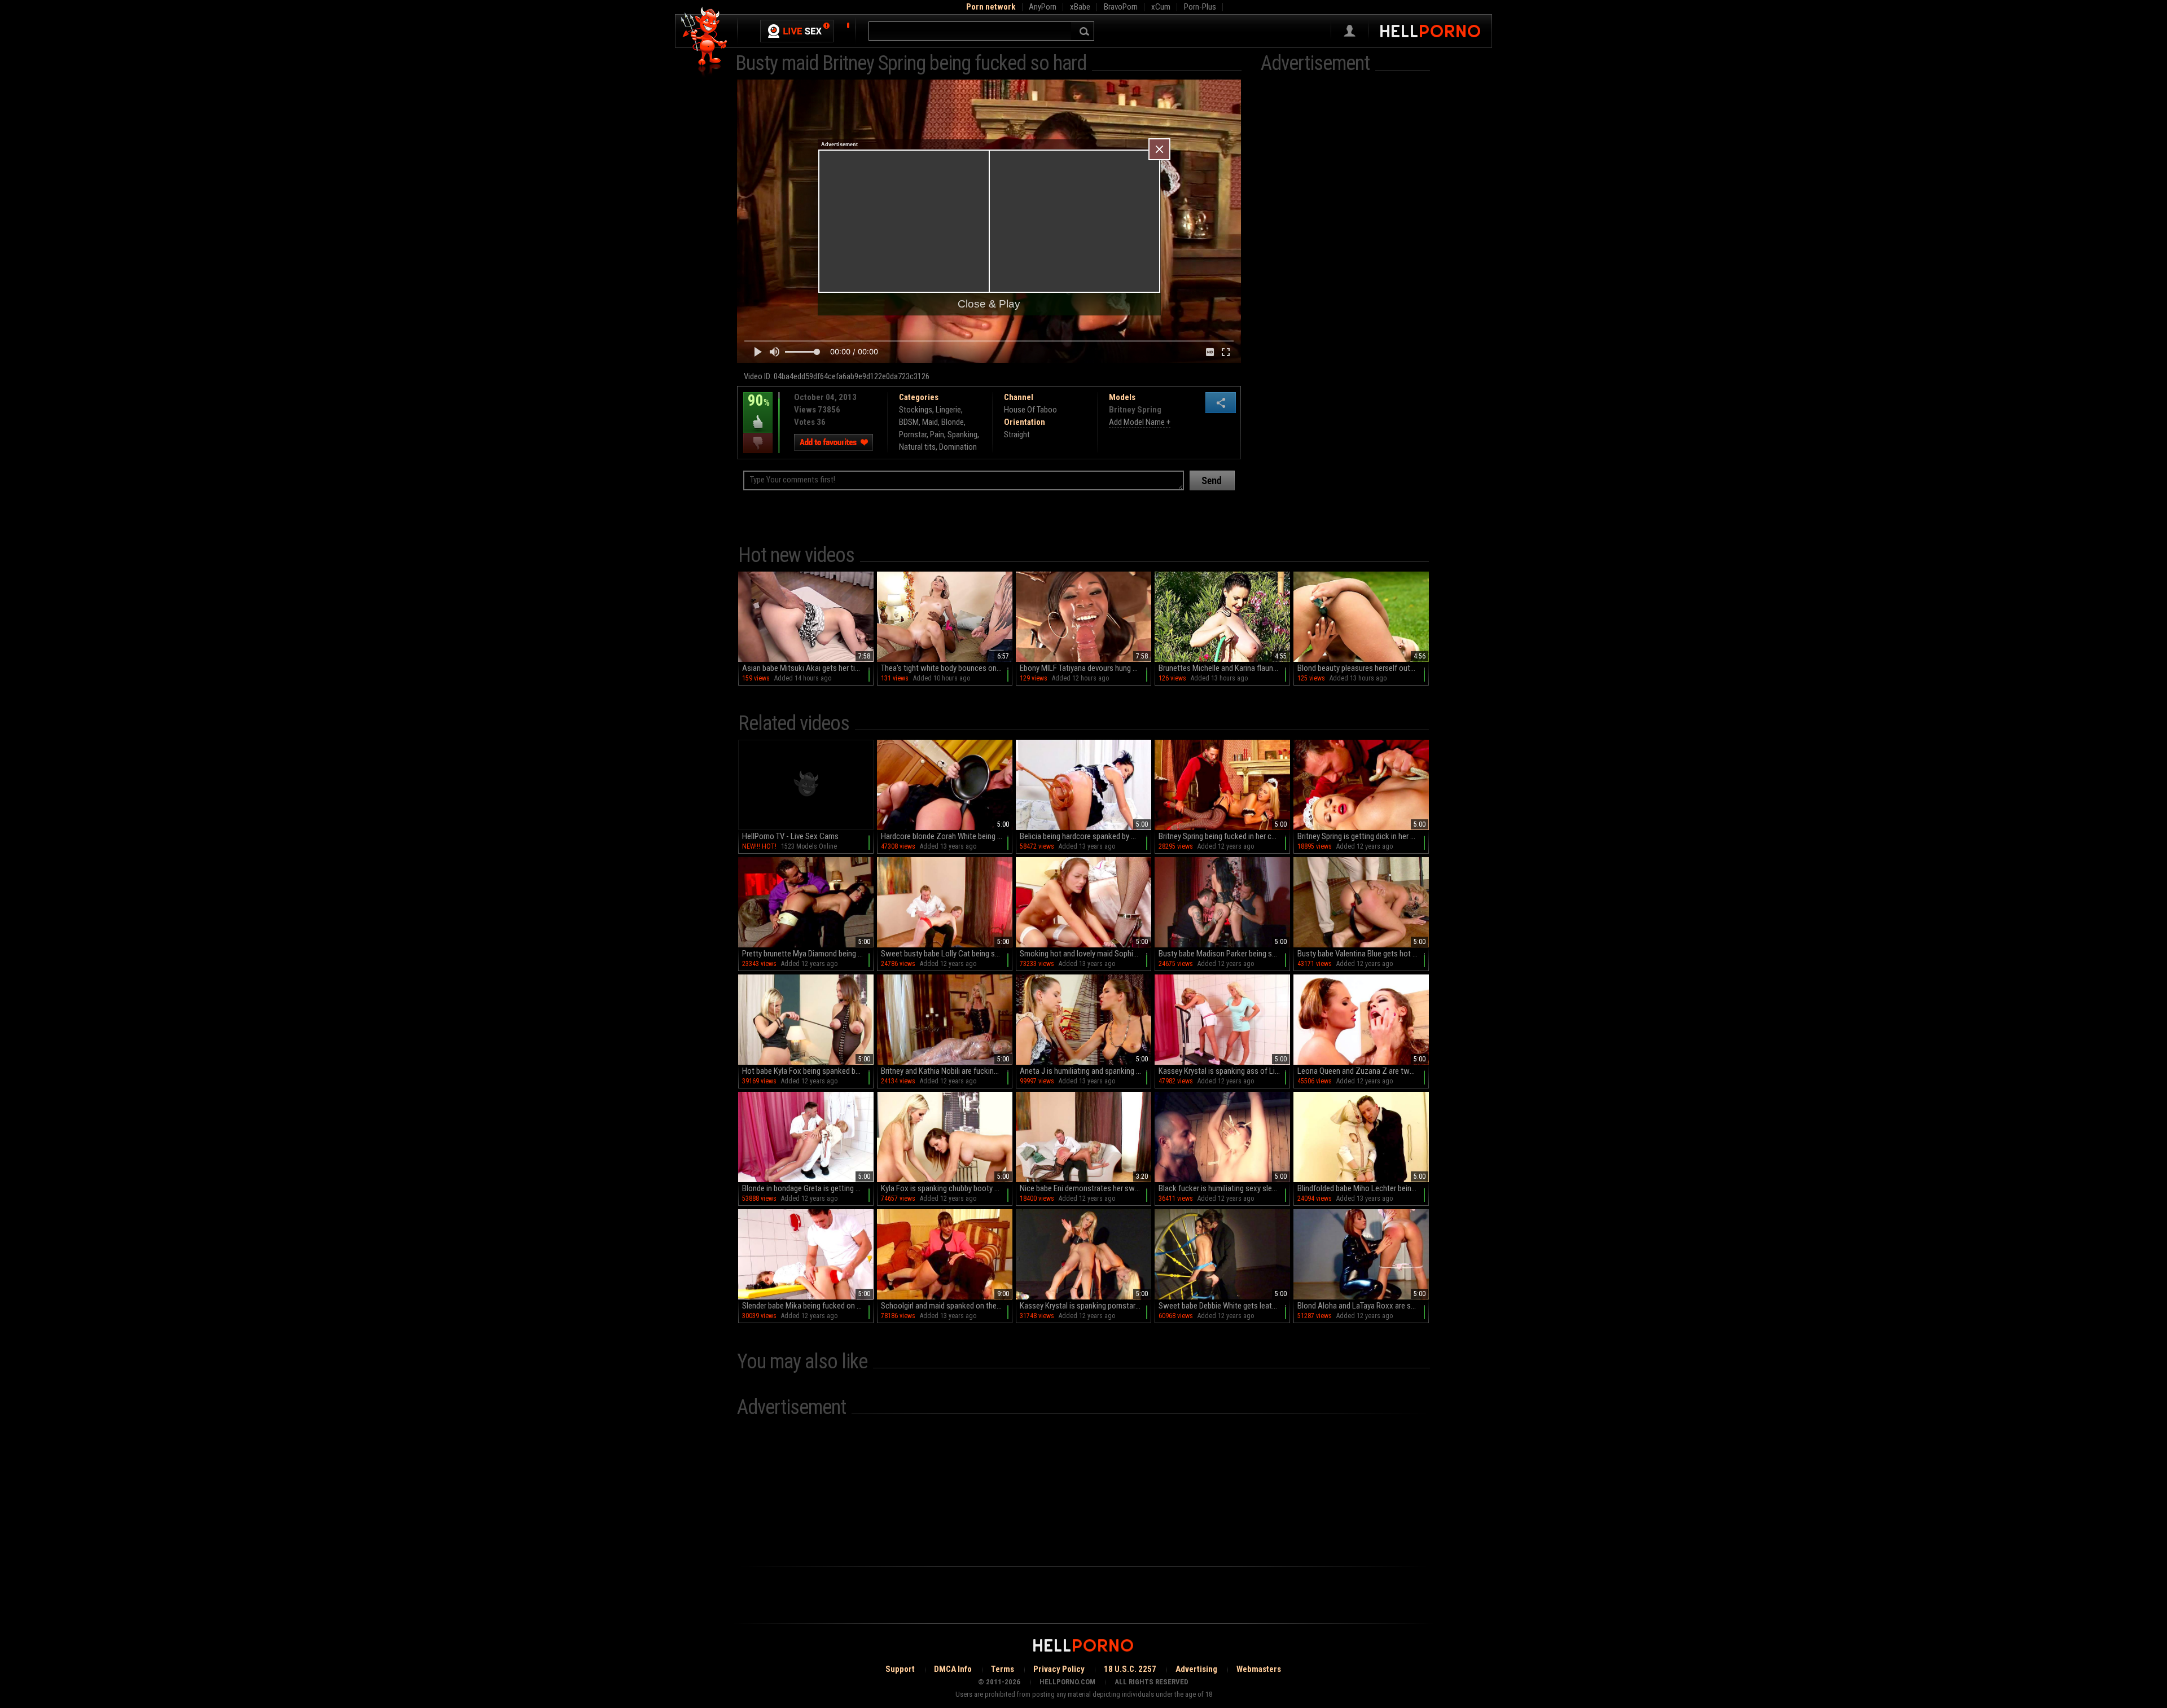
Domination (958, 447)
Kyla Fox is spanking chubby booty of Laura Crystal (947, 1188)
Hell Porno (705, 42)
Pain (937, 434)
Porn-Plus (1200, 7)
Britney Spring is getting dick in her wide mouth (1363, 836)
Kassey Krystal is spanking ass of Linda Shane (1224, 1071)
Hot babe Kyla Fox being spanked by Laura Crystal (808, 1071)
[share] (1221, 403)
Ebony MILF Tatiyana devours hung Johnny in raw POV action (1085, 668)
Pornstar (913, 434)
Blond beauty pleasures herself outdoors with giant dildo (1363, 668)
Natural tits (917, 447)
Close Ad (1159, 149)
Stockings (916, 410)
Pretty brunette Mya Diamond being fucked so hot (808, 954)
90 (756, 409)
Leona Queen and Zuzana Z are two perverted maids (1363, 1071)
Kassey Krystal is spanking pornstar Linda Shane (1085, 1306)
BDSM (909, 422)
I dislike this (758, 443)
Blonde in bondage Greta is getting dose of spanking (808, 1188)
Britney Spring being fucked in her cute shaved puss (1224, 836)
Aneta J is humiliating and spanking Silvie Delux (1085, 1071)
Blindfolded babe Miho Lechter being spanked (1363, 1188)
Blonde (953, 422)
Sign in (1350, 31)
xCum (1161, 7)
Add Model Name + (1140, 422)
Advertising (1196, 1669)
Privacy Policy (1059, 1669)
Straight (1017, 434)
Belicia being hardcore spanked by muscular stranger (1085, 836)
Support (900, 1669)
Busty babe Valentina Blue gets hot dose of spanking (1363, 954)
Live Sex (797, 31)
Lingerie (948, 410)
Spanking (962, 434)
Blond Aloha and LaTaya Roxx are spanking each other (1363, 1306)
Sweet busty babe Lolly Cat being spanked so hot (947, 954)
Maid (930, 422)
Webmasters (1259, 1669)
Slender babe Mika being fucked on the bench (808, 1306)
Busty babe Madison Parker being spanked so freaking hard (1224, 954)
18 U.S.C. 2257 (1130, 1669)
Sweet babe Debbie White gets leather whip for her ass (1224, 1306)
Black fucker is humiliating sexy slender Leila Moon (1224, 1188)
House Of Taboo (1030, 410)
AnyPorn (1043, 7)
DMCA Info (953, 1669)
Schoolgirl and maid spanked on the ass (946, 1306)
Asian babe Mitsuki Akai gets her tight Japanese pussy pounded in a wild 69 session (808, 668)
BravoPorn (1121, 7)
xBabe (1080, 7)
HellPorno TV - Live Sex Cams (790, 836)
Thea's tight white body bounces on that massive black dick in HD (947, 668)
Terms (1003, 1669)
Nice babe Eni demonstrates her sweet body (1085, 1188)
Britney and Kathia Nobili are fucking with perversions (947, 1071)
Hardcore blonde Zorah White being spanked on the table (947, 836)
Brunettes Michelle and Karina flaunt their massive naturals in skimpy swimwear (1224, 668)
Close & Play (989, 304)
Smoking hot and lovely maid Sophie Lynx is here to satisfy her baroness (1085, 954)
